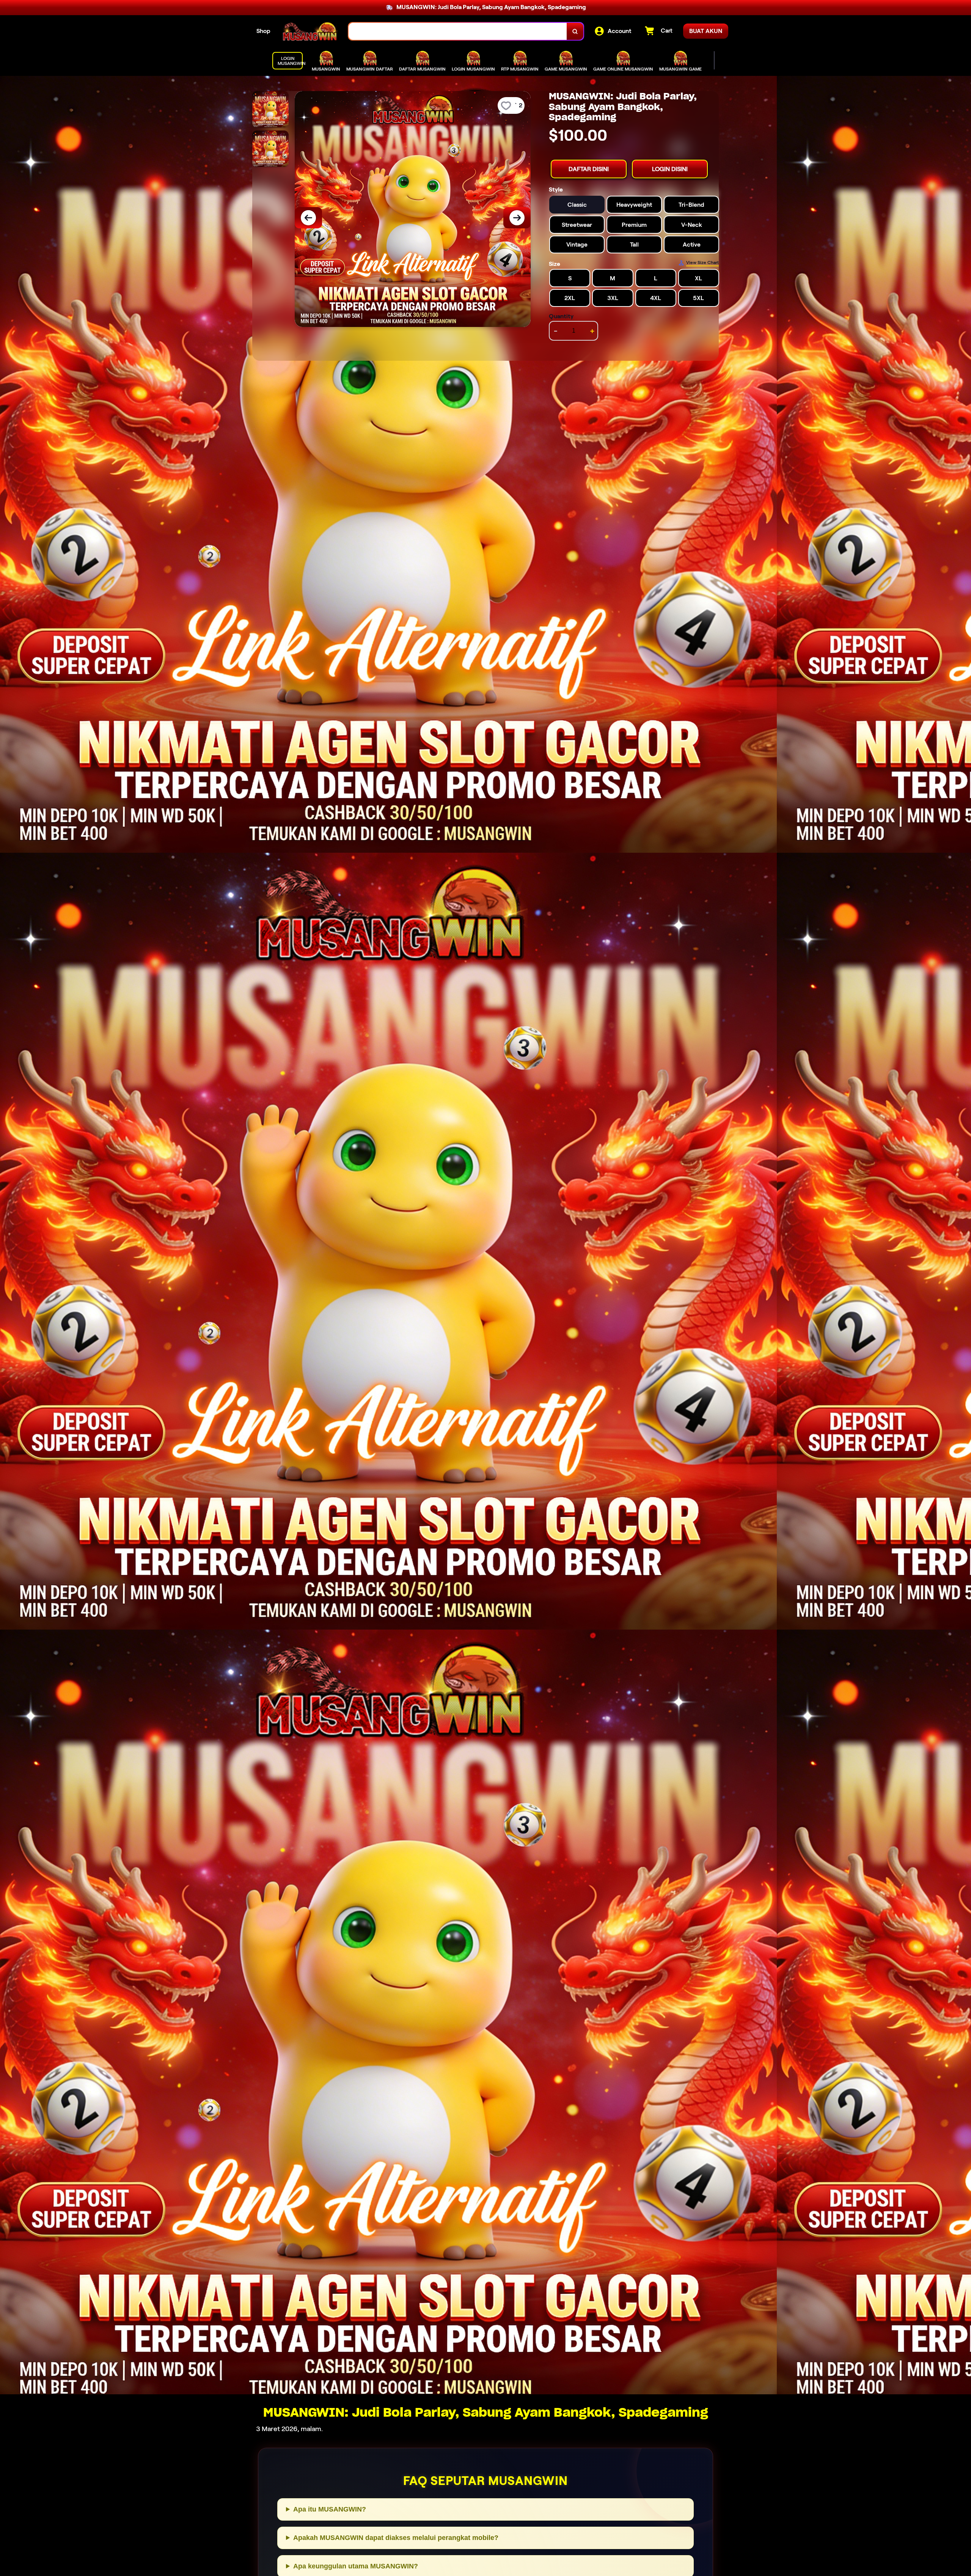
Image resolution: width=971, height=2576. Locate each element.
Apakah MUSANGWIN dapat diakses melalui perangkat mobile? (396, 2538)
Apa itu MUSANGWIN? (330, 2509)
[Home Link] (310, 31)
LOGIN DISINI (670, 169)
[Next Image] (517, 218)
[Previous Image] (308, 218)
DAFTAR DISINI (589, 169)
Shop (263, 31)
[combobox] (458, 31)
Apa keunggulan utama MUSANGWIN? (356, 2566)
